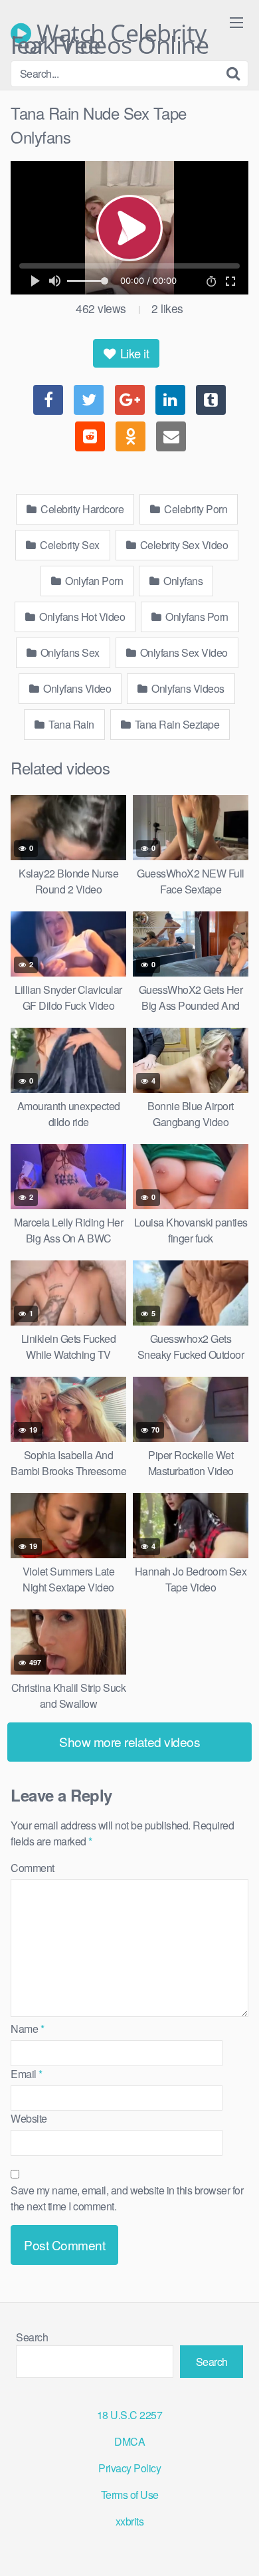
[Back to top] (236, 2547)
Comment (33, 1868)
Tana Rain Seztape (176, 724)
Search (32, 2337)
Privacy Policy (129, 2468)
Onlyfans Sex (69, 652)
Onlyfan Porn (93, 581)
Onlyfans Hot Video (81, 617)
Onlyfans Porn (196, 617)
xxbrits (130, 2521)
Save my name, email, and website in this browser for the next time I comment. (127, 2198)
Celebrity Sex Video (183, 545)
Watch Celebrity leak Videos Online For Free (110, 33)
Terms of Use (130, 2495)
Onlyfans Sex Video (183, 652)
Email (27, 2074)
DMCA (129, 2441)
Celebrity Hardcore (81, 509)
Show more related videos (129, 1741)
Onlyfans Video (76, 688)
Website (29, 2118)
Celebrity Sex (69, 545)
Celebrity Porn (195, 509)
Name (27, 2029)
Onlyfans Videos (187, 688)
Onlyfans (182, 581)
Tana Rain (70, 724)
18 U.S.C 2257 (130, 2415)
